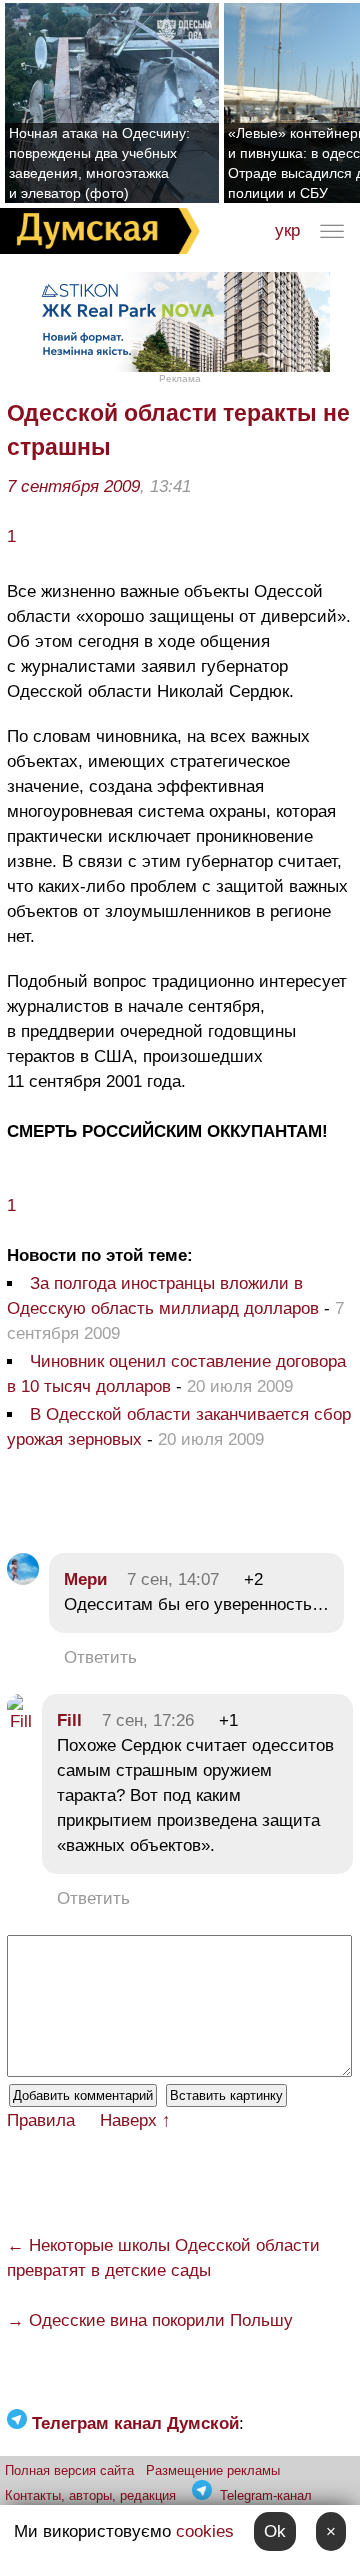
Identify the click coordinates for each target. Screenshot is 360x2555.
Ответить (100, 1657)
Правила (41, 2120)
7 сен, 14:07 (173, 1579)
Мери (85, 1579)
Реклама (180, 378)
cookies (205, 2531)
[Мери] (23, 1579)
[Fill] (19, 1721)
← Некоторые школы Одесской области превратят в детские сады (163, 2258)
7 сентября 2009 (73, 486)
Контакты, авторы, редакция (90, 2495)
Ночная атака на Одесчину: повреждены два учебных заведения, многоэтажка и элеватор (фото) (99, 163)
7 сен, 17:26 (148, 1720)
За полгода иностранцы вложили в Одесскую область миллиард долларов (163, 1296)
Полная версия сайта (69, 2470)
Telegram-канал (266, 2495)
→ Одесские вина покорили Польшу (150, 2320)
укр (287, 230)
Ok (275, 2531)
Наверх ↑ (135, 2120)
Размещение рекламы (213, 2470)
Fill (69, 1720)
